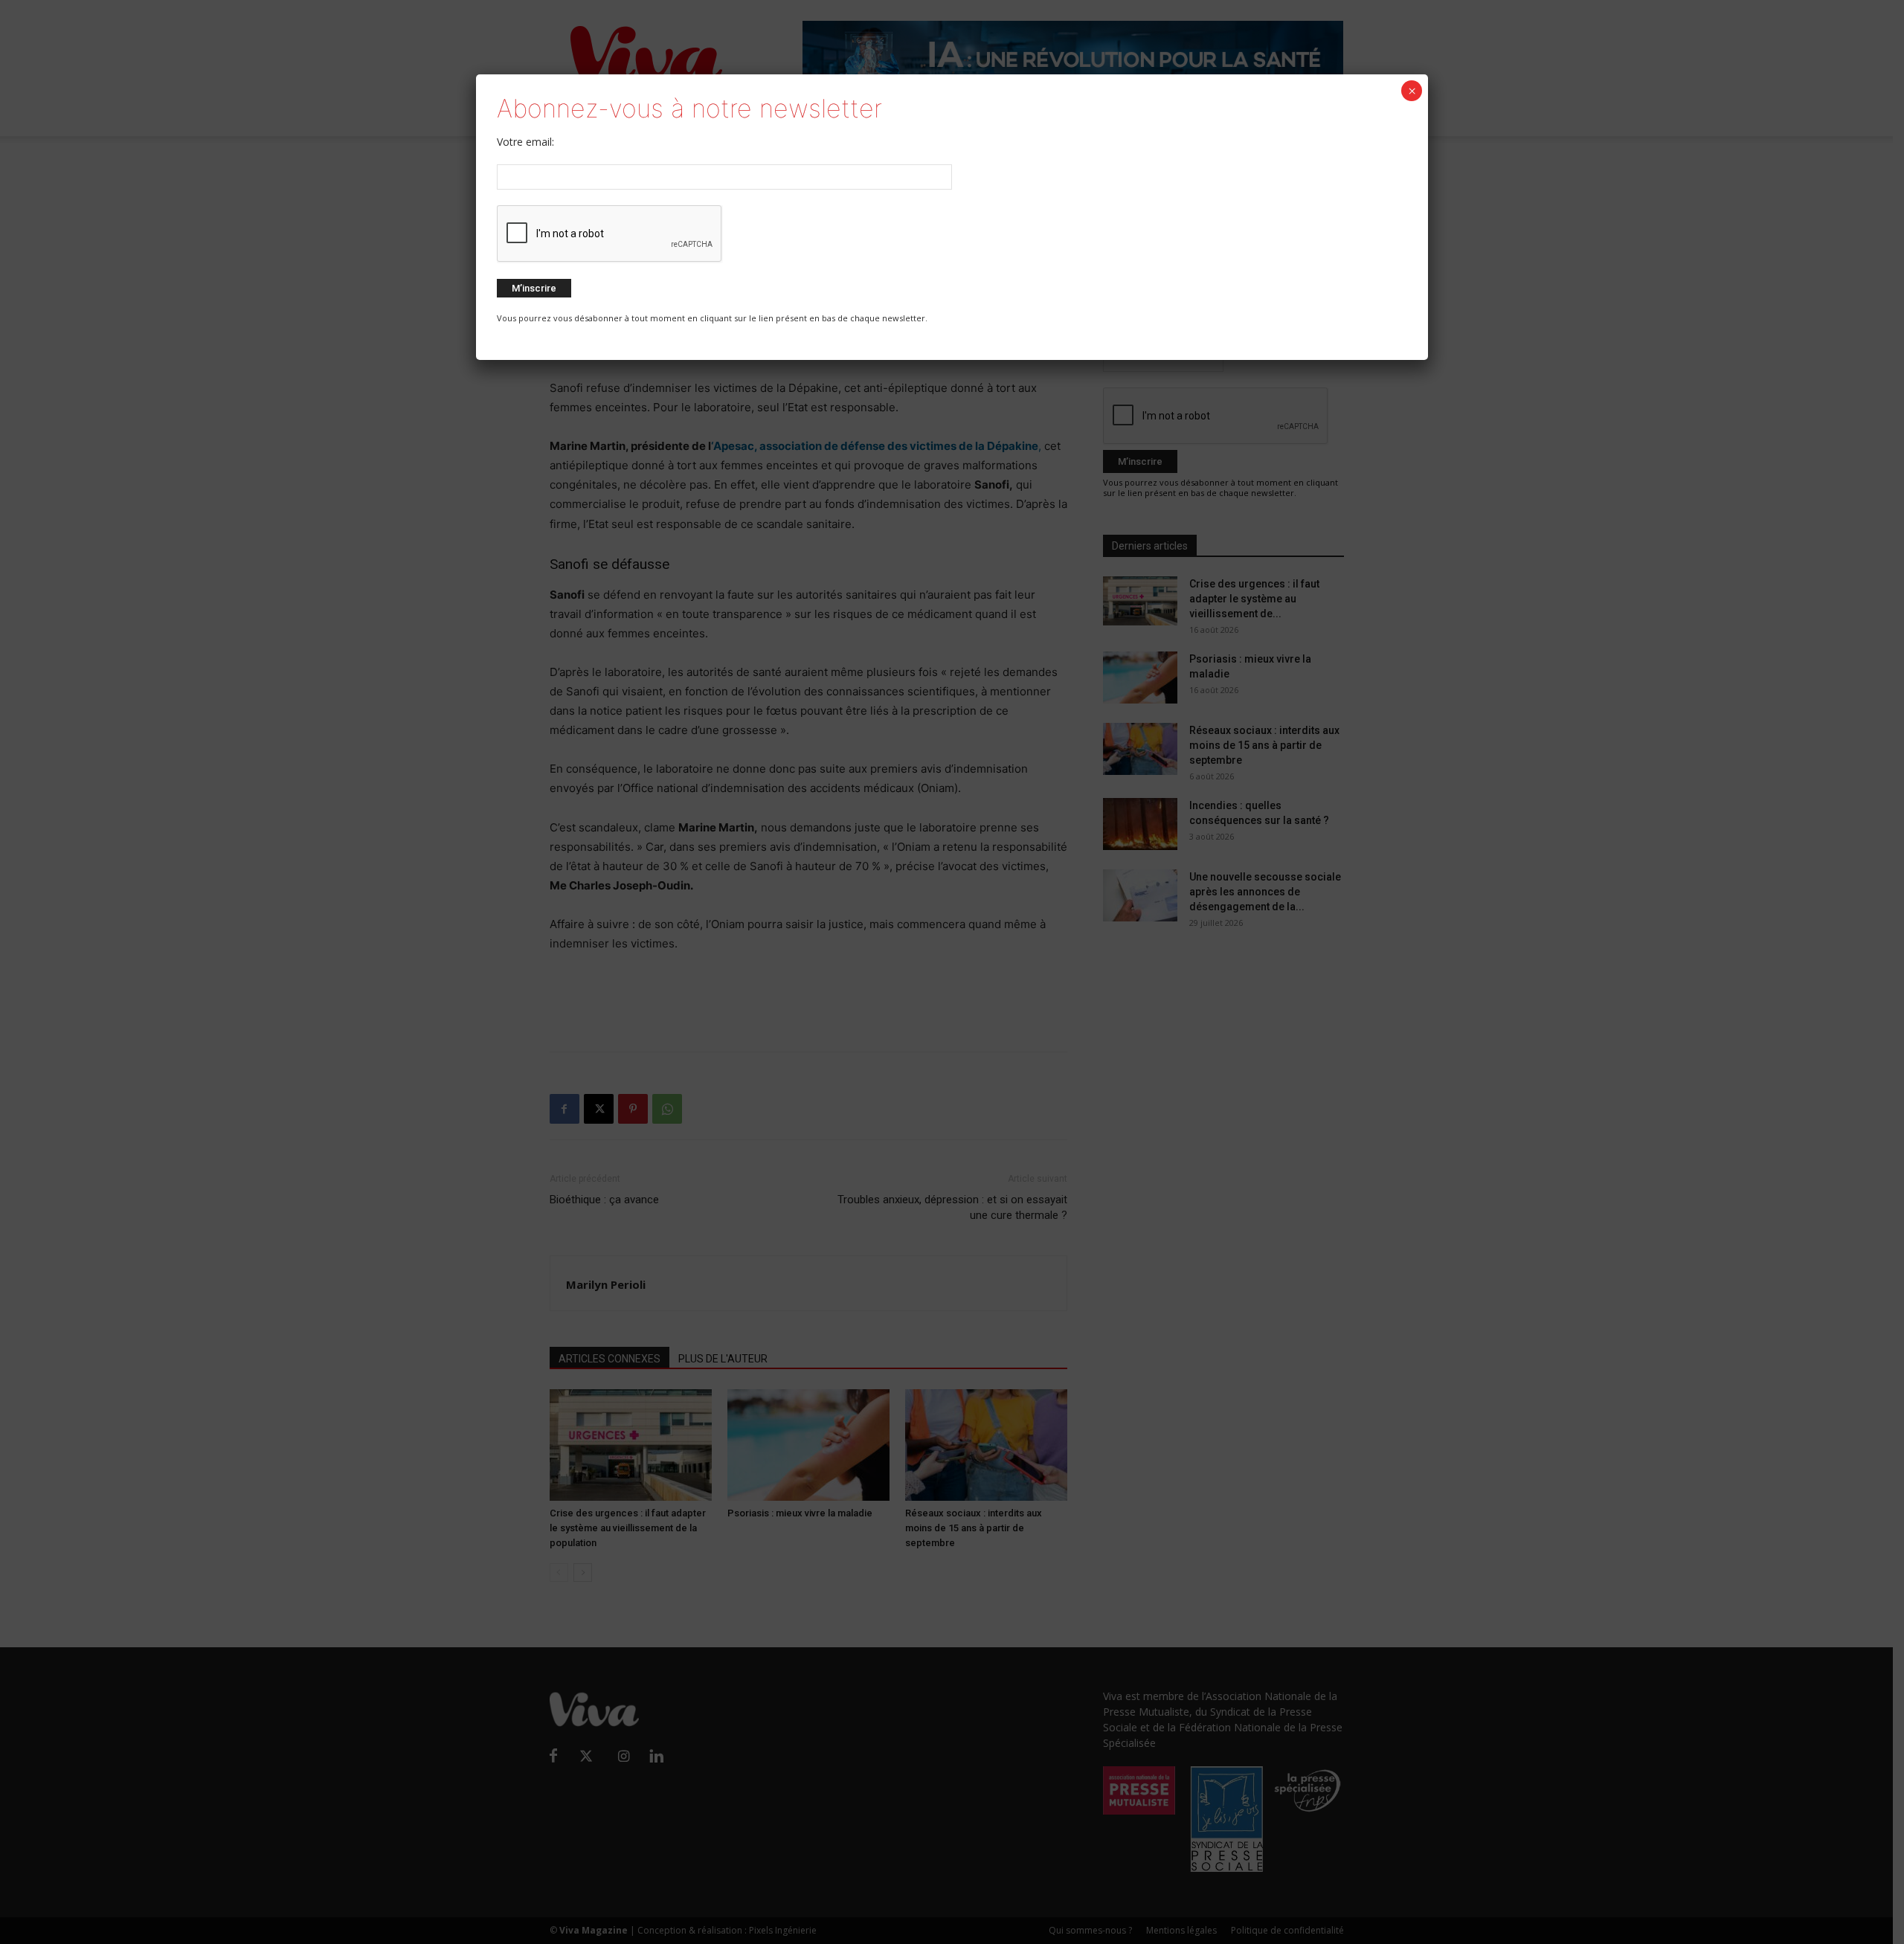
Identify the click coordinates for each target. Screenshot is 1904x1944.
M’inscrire (534, 288)
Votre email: (525, 142)
